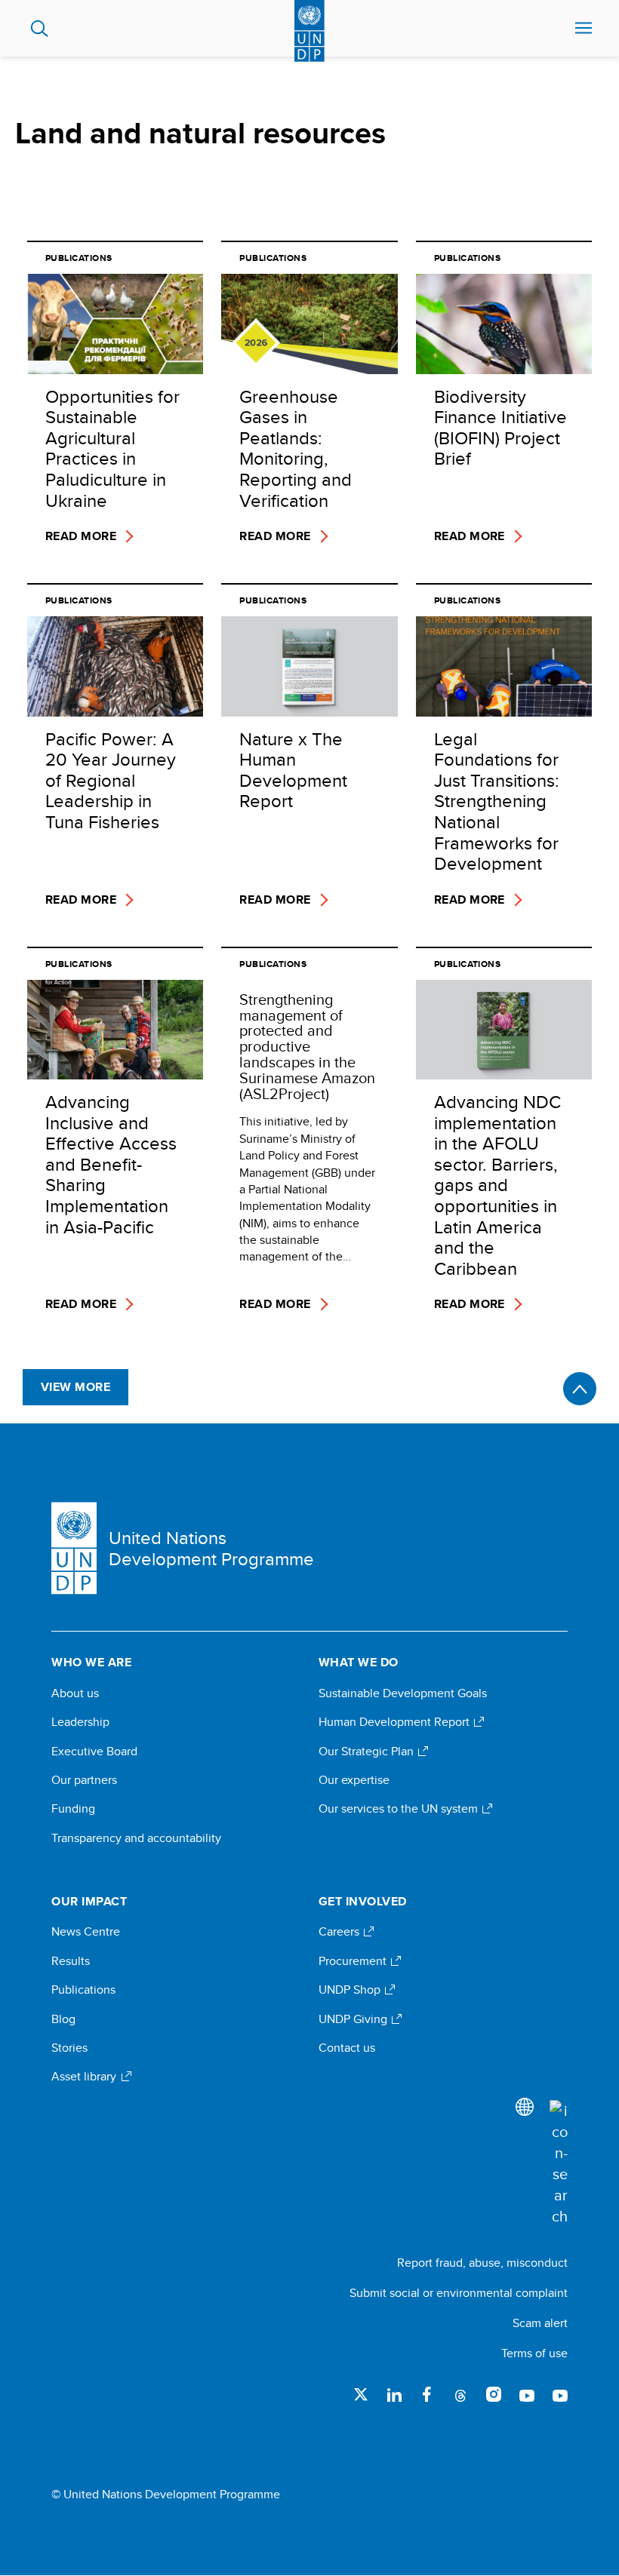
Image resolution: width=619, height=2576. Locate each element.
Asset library (85, 2077)
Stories (69, 2048)
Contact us (347, 2048)
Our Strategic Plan (368, 1752)
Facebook (427, 2394)
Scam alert (540, 2323)
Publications (83, 1990)
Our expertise (354, 1780)
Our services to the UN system (400, 1809)
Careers (340, 1932)
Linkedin (394, 2394)
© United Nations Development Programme (166, 2495)
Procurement (354, 1961)
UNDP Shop (351, 1990)
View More (75, 1387)
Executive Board (94, 1752)
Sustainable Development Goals (403, 1693)
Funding (73, 1809)
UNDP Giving (354, 2019)
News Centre (86, 1932)
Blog (63, 2019)
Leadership (80, 1722)
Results (71, 1961)
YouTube (527, 2394)
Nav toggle (584, 29)
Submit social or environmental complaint (459, 2293)
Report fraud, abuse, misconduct (482, 2263)
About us (75, 1693)
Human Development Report (396, 1722)
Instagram (494, 2394)
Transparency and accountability (136, 1838)
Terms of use (534, 2353)
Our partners (84, 1780)
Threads (460, 2394)
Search (40, 29)
